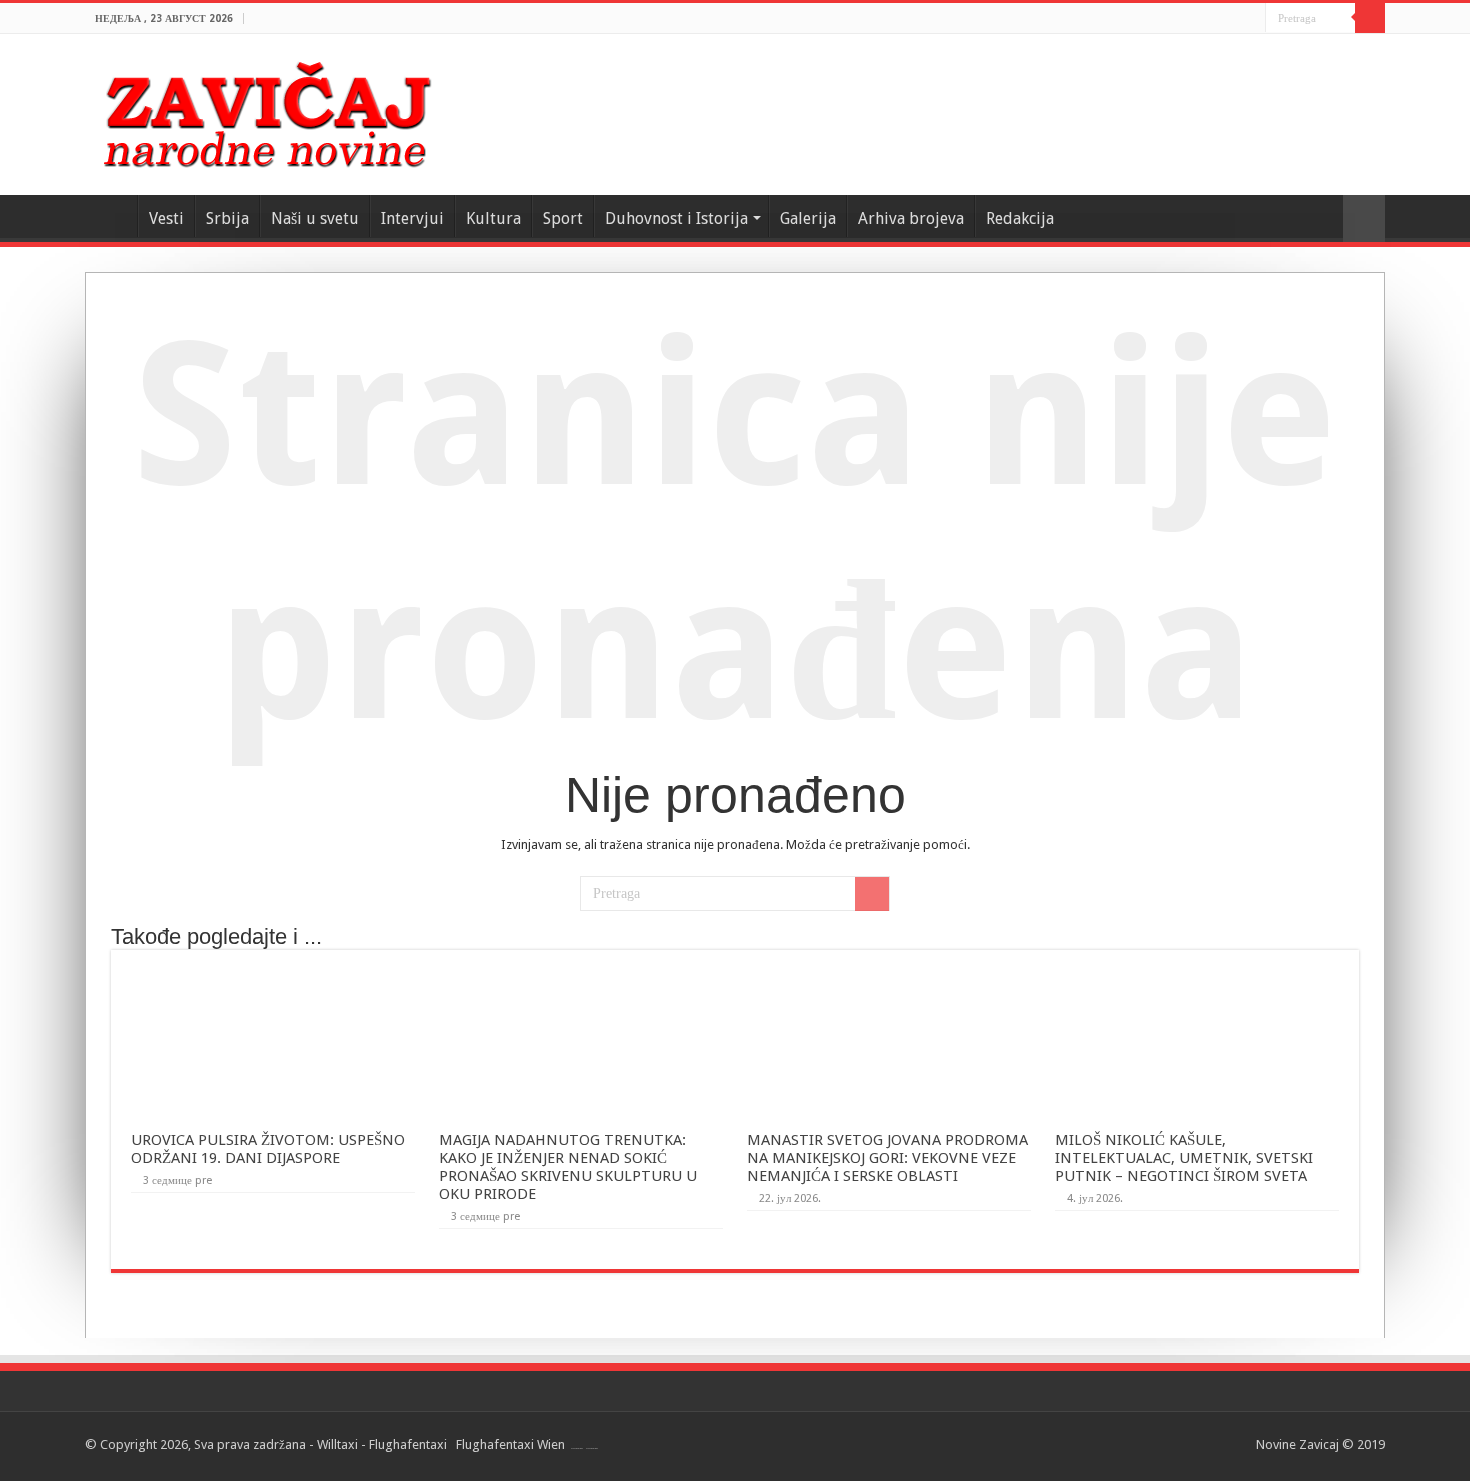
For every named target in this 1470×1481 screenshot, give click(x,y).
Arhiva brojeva (911, 218)
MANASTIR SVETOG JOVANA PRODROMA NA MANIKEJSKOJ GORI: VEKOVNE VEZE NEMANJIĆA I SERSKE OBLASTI (887, 1158)
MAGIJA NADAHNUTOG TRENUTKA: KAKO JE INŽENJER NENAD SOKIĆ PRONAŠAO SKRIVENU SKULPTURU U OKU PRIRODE (568, 1167)
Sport (563, 218)
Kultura (493, 218)
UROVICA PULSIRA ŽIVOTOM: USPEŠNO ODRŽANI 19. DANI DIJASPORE (268, 1149)
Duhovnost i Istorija (676, 218)
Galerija (808, 218)
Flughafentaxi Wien (510, 1444)
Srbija (227, 218)
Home (111, 216)
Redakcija (1020, 218)
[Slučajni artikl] (1364, 218)
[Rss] (1250, 19)
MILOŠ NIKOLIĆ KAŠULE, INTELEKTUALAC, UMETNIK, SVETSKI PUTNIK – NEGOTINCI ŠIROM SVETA (1184, 1158)
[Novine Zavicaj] (266, 111)
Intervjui (412, 218)
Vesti (166, 218)
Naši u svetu (315, 218)
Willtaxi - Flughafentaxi (382, 1444)
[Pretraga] (1370, 18)
